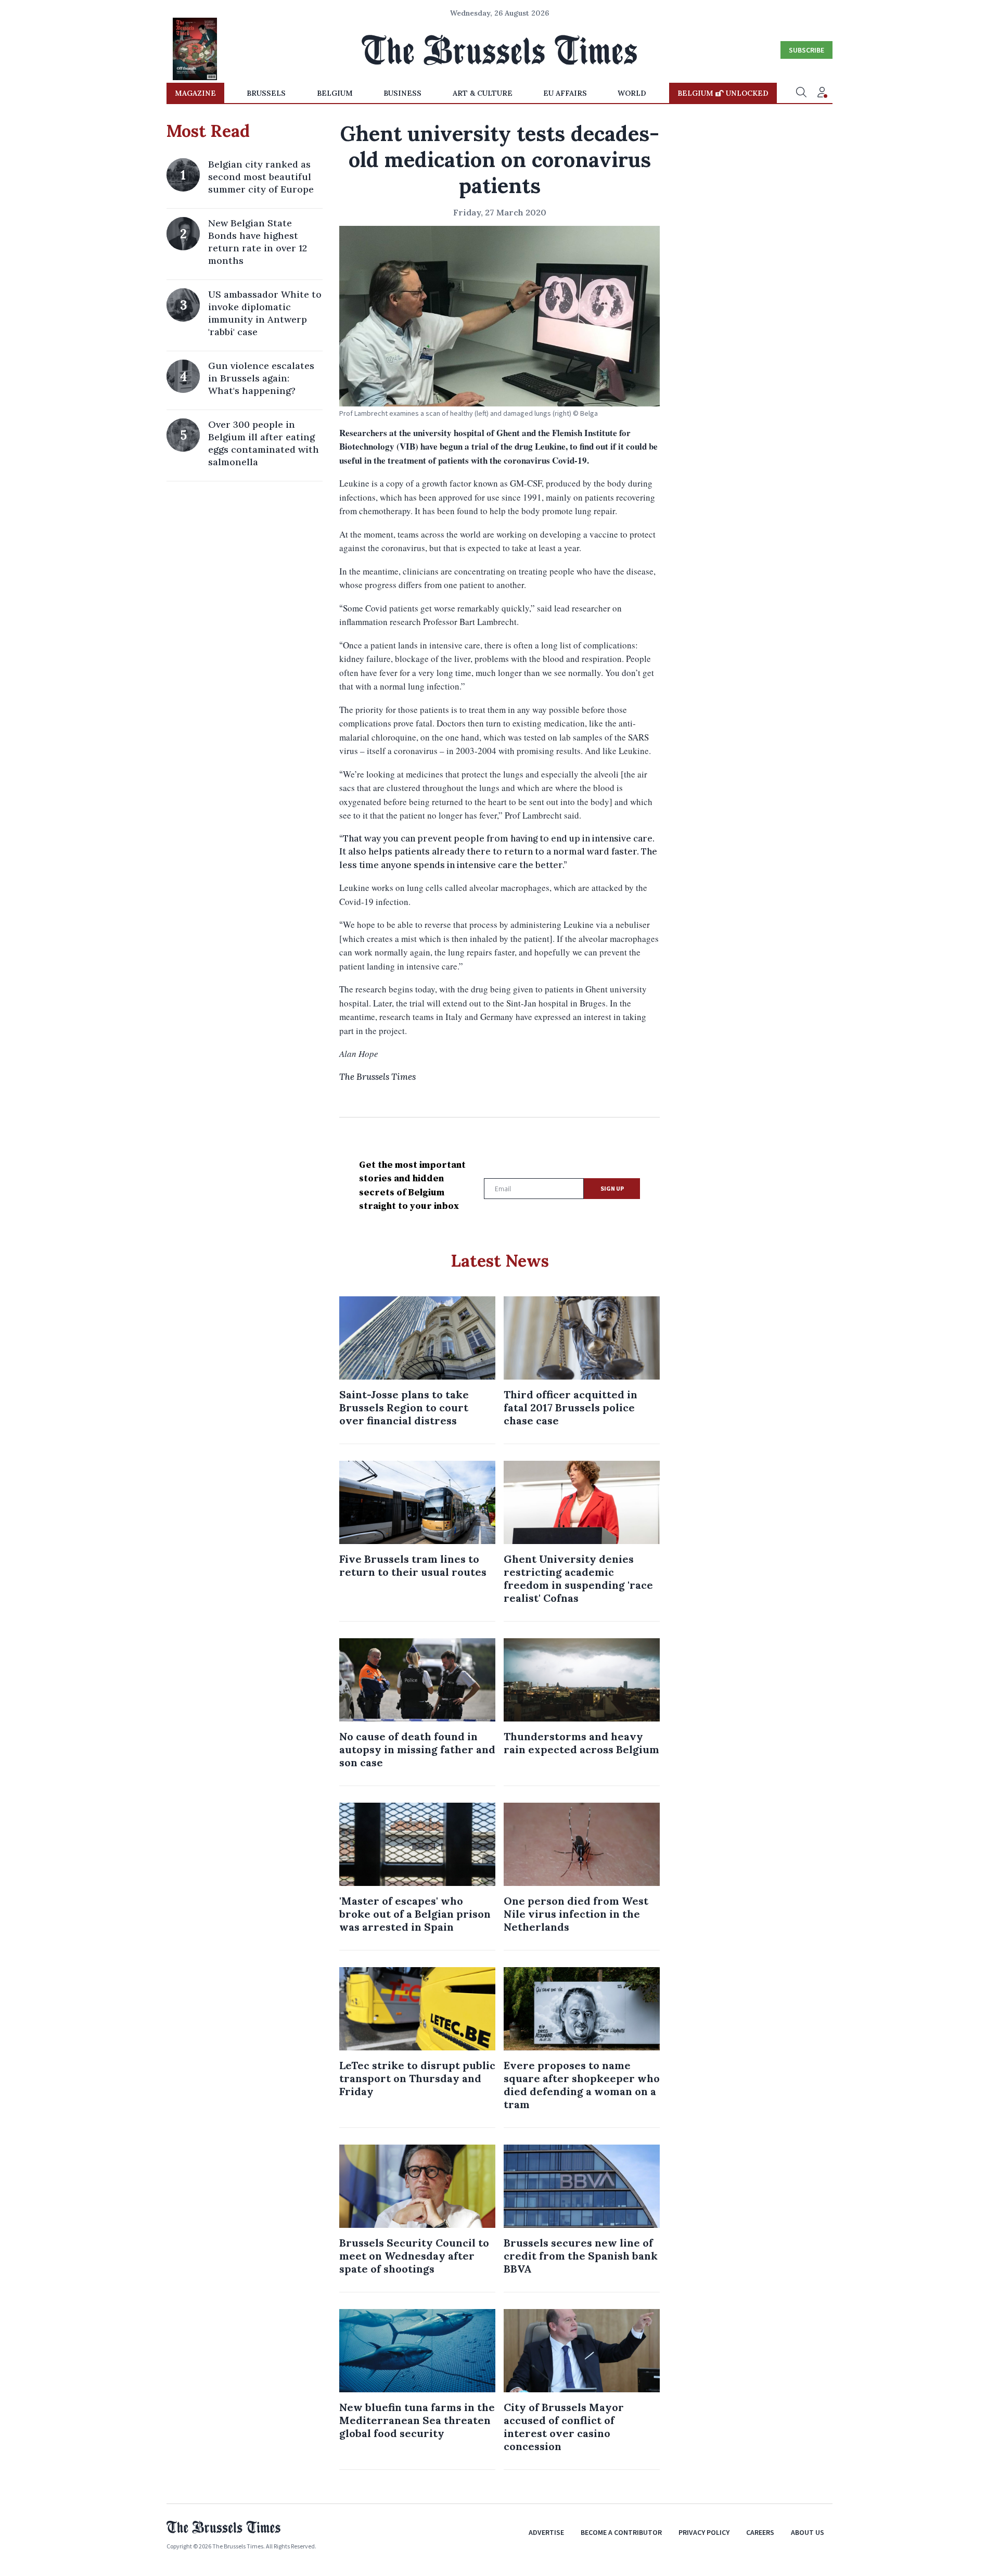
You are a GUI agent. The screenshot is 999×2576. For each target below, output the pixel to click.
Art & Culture (483, 93)
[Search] (801, 93)
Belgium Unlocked (723, 93)
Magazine (195, 93)
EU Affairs (565, 93)
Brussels (266, 93)
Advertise (546, 2532)
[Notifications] (822, 93)
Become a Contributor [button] (621, 2532)
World (632, 93)
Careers (760, 2532)
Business (402, 93)
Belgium (335, 93)
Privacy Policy (704, 2532)
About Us (808, 2532)
